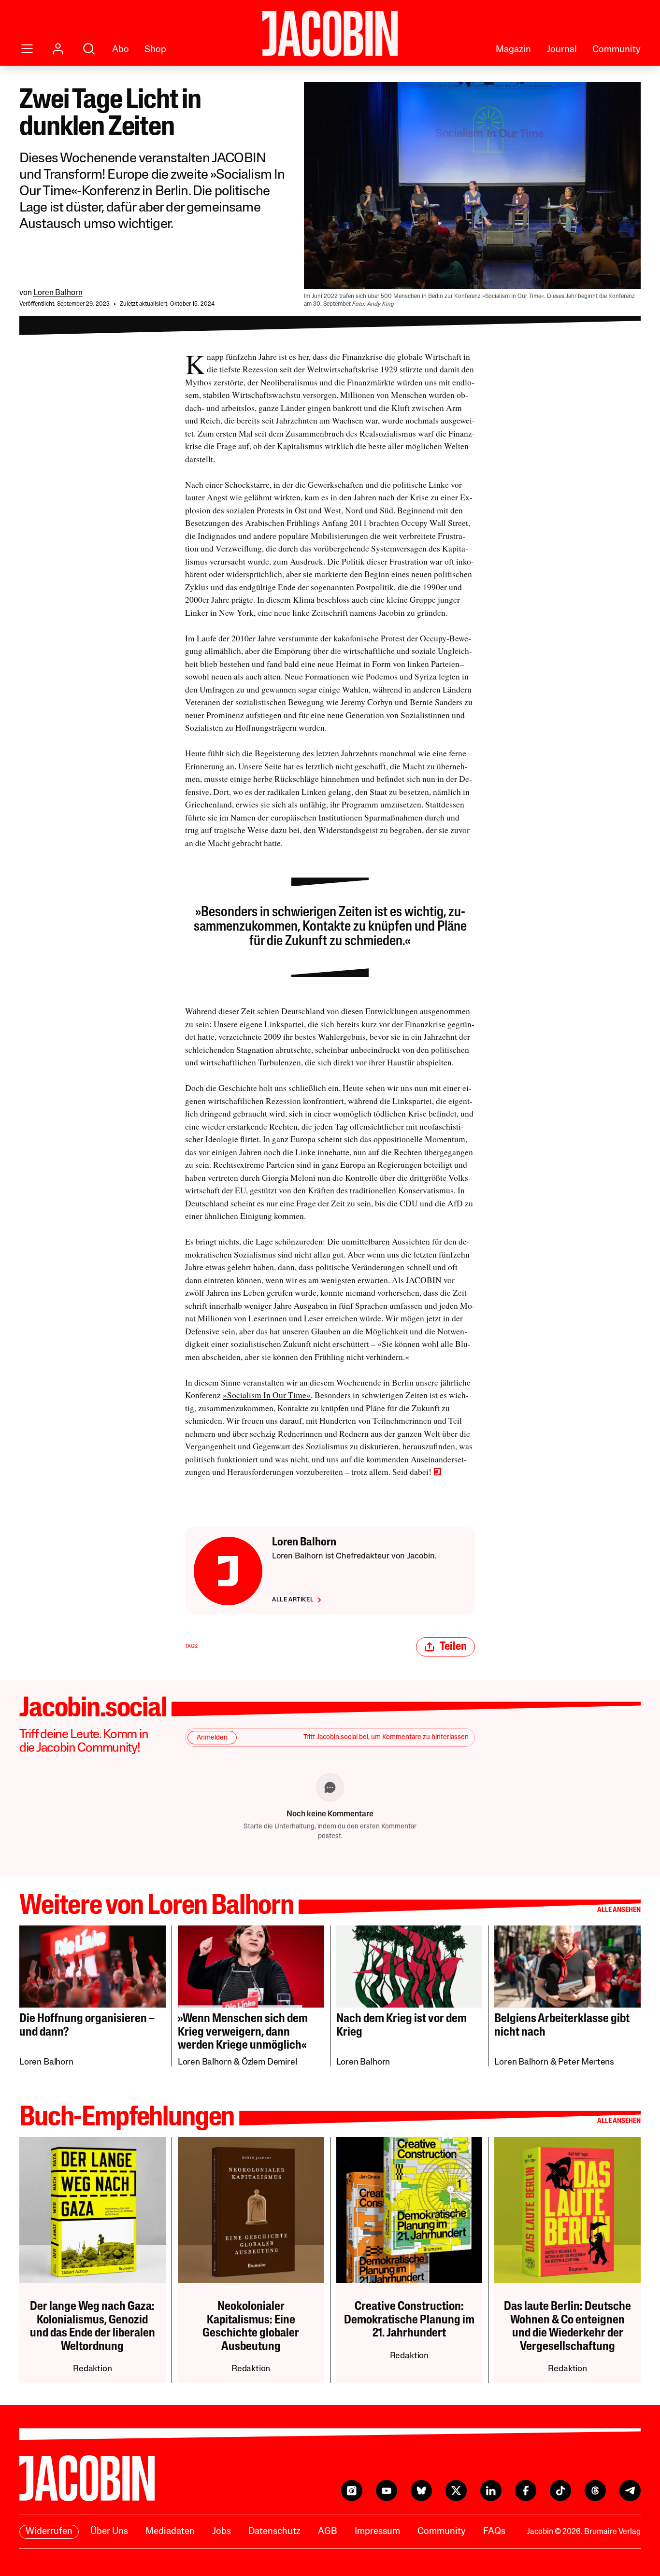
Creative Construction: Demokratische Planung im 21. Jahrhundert (409, 2320)
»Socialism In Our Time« (267, 1395)
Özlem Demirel (269, 2063)
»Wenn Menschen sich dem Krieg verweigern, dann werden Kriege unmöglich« (243, 2032)
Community (617, 50)
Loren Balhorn (58, 293)
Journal (562, 50)
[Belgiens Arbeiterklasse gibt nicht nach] (567, 1967)
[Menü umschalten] (27, 49)
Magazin (513, 50)
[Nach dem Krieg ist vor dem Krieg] (409, 1967)
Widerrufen (49, 2532)
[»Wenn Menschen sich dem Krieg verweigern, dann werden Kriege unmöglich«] (251, 1967)
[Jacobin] (330, 34)
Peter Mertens (586, 2063)
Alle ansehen (619, 1910)
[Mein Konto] (58, 49)
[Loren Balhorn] (228, 1571)
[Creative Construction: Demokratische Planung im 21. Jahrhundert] (409, 2210)
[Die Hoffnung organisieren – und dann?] (93, 1967)
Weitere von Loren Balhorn (157, 1907)
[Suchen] (89, 49)
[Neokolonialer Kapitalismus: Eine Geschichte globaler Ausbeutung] (251, 2210)
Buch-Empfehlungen (127, 2118)
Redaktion (92, 2369)
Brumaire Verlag (612, 2532)
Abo (121, 50)
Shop (155, 50)
